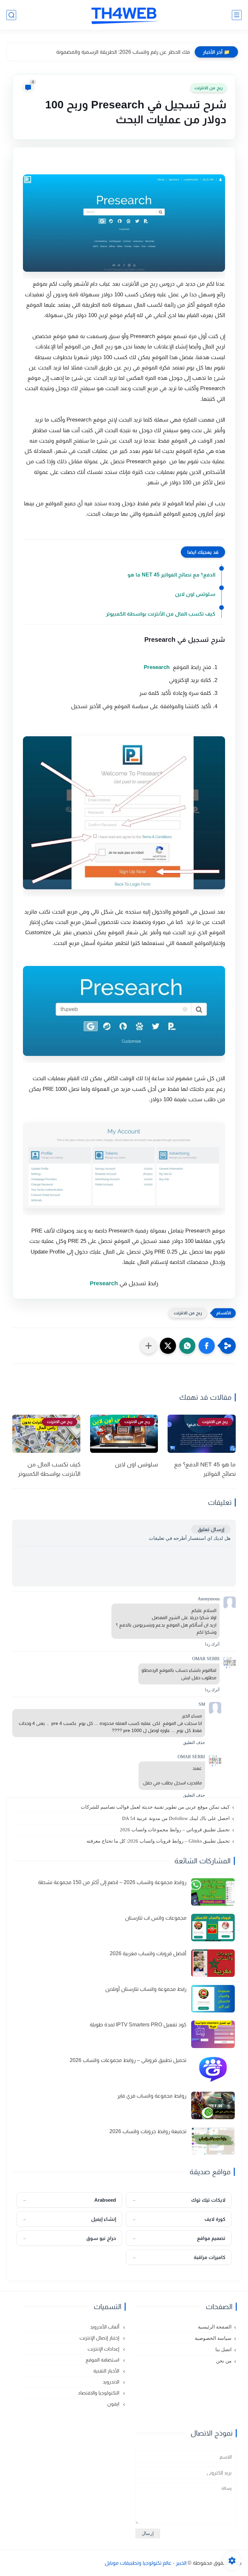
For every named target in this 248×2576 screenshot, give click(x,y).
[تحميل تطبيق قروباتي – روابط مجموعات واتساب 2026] (213, 2070)
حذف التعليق (194, 1743)
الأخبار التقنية (107, 2371)
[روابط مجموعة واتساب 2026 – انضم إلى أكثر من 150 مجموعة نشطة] (213, 1892)
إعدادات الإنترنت (104, 2349)
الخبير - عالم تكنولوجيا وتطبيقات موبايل (146, 2563)
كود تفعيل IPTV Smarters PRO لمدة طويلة (138, 2025)
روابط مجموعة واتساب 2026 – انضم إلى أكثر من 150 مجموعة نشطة (112, 1882)
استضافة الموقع (103, 2360)
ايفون (114, 2404)
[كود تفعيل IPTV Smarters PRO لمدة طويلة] (213, 2034)
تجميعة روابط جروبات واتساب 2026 (148, 2131)
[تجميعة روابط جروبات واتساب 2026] (213, 2141)
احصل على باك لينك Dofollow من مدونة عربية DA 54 (176, 1818)
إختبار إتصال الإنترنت (100, 2338)
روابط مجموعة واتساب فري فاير (152, 2096)
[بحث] (11, 15)
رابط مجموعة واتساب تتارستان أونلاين (146, 1989)
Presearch (157, 667)
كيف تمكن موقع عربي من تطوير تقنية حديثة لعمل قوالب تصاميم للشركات (155, 1807)
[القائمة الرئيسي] (237, 15)
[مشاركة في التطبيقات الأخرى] (149, 1346)
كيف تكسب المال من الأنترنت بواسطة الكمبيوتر (161, 614)
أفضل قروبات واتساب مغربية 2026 (148, 1953)
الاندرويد (112, 2382)
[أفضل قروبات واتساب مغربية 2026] (213, 1963)
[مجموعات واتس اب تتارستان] (213, 1928)
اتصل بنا (223, 2350)
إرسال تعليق (211, 1529)
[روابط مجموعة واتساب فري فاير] (213, 2105)
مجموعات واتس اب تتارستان (156, 1918)
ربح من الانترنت (208, 88)
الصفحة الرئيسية (215, 2327)
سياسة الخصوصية (213, 2338)
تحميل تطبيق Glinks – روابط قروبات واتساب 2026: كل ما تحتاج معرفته (158, 1841)
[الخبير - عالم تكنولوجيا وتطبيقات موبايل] (124, 15)
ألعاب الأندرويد (105, 2327)
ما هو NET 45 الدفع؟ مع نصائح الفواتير (171, 575)
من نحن (224, 2361)
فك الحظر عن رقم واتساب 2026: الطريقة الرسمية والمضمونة (123, 52)
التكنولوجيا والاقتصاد (99, 2393)
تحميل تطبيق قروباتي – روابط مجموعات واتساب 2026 (175, 1830)
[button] (207, 1346)
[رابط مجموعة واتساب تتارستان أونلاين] (213, 1999)
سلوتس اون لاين (195, 594)
